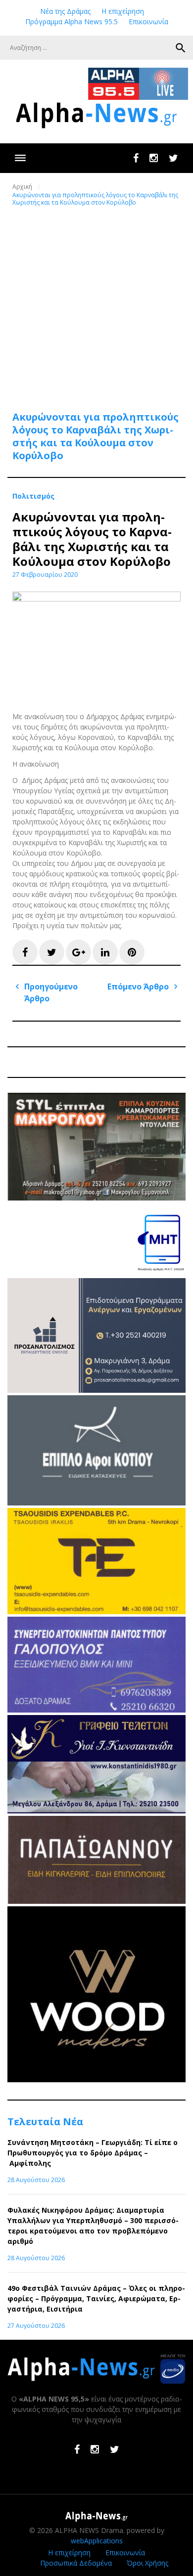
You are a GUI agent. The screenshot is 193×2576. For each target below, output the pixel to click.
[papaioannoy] (96, 1901)
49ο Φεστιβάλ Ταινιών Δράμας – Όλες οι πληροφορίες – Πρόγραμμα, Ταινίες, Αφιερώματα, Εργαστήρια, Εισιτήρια (96, 2298)
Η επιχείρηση (123, 11)
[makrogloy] (96, 1198)
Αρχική (22, 187)
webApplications (97, 2541)
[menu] (20, 158)
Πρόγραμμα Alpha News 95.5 (72, 21)
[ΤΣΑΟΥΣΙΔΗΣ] (96, 1611)
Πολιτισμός (33, 496)
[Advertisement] (96, 303)
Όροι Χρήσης (147, 2563)
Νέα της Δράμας (65, 11)
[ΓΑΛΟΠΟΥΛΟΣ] (96, 1710)
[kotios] (96, 1503)
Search (181, 48)
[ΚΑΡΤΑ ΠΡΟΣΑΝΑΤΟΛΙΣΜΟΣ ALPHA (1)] (96, 1390)
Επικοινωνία (148, 21)
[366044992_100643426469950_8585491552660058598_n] (96, 2080)
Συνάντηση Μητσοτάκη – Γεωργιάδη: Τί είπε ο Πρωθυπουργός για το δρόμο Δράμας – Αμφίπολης (93, 2153)
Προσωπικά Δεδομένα (76, 2563)
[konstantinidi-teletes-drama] (96, 1811)
